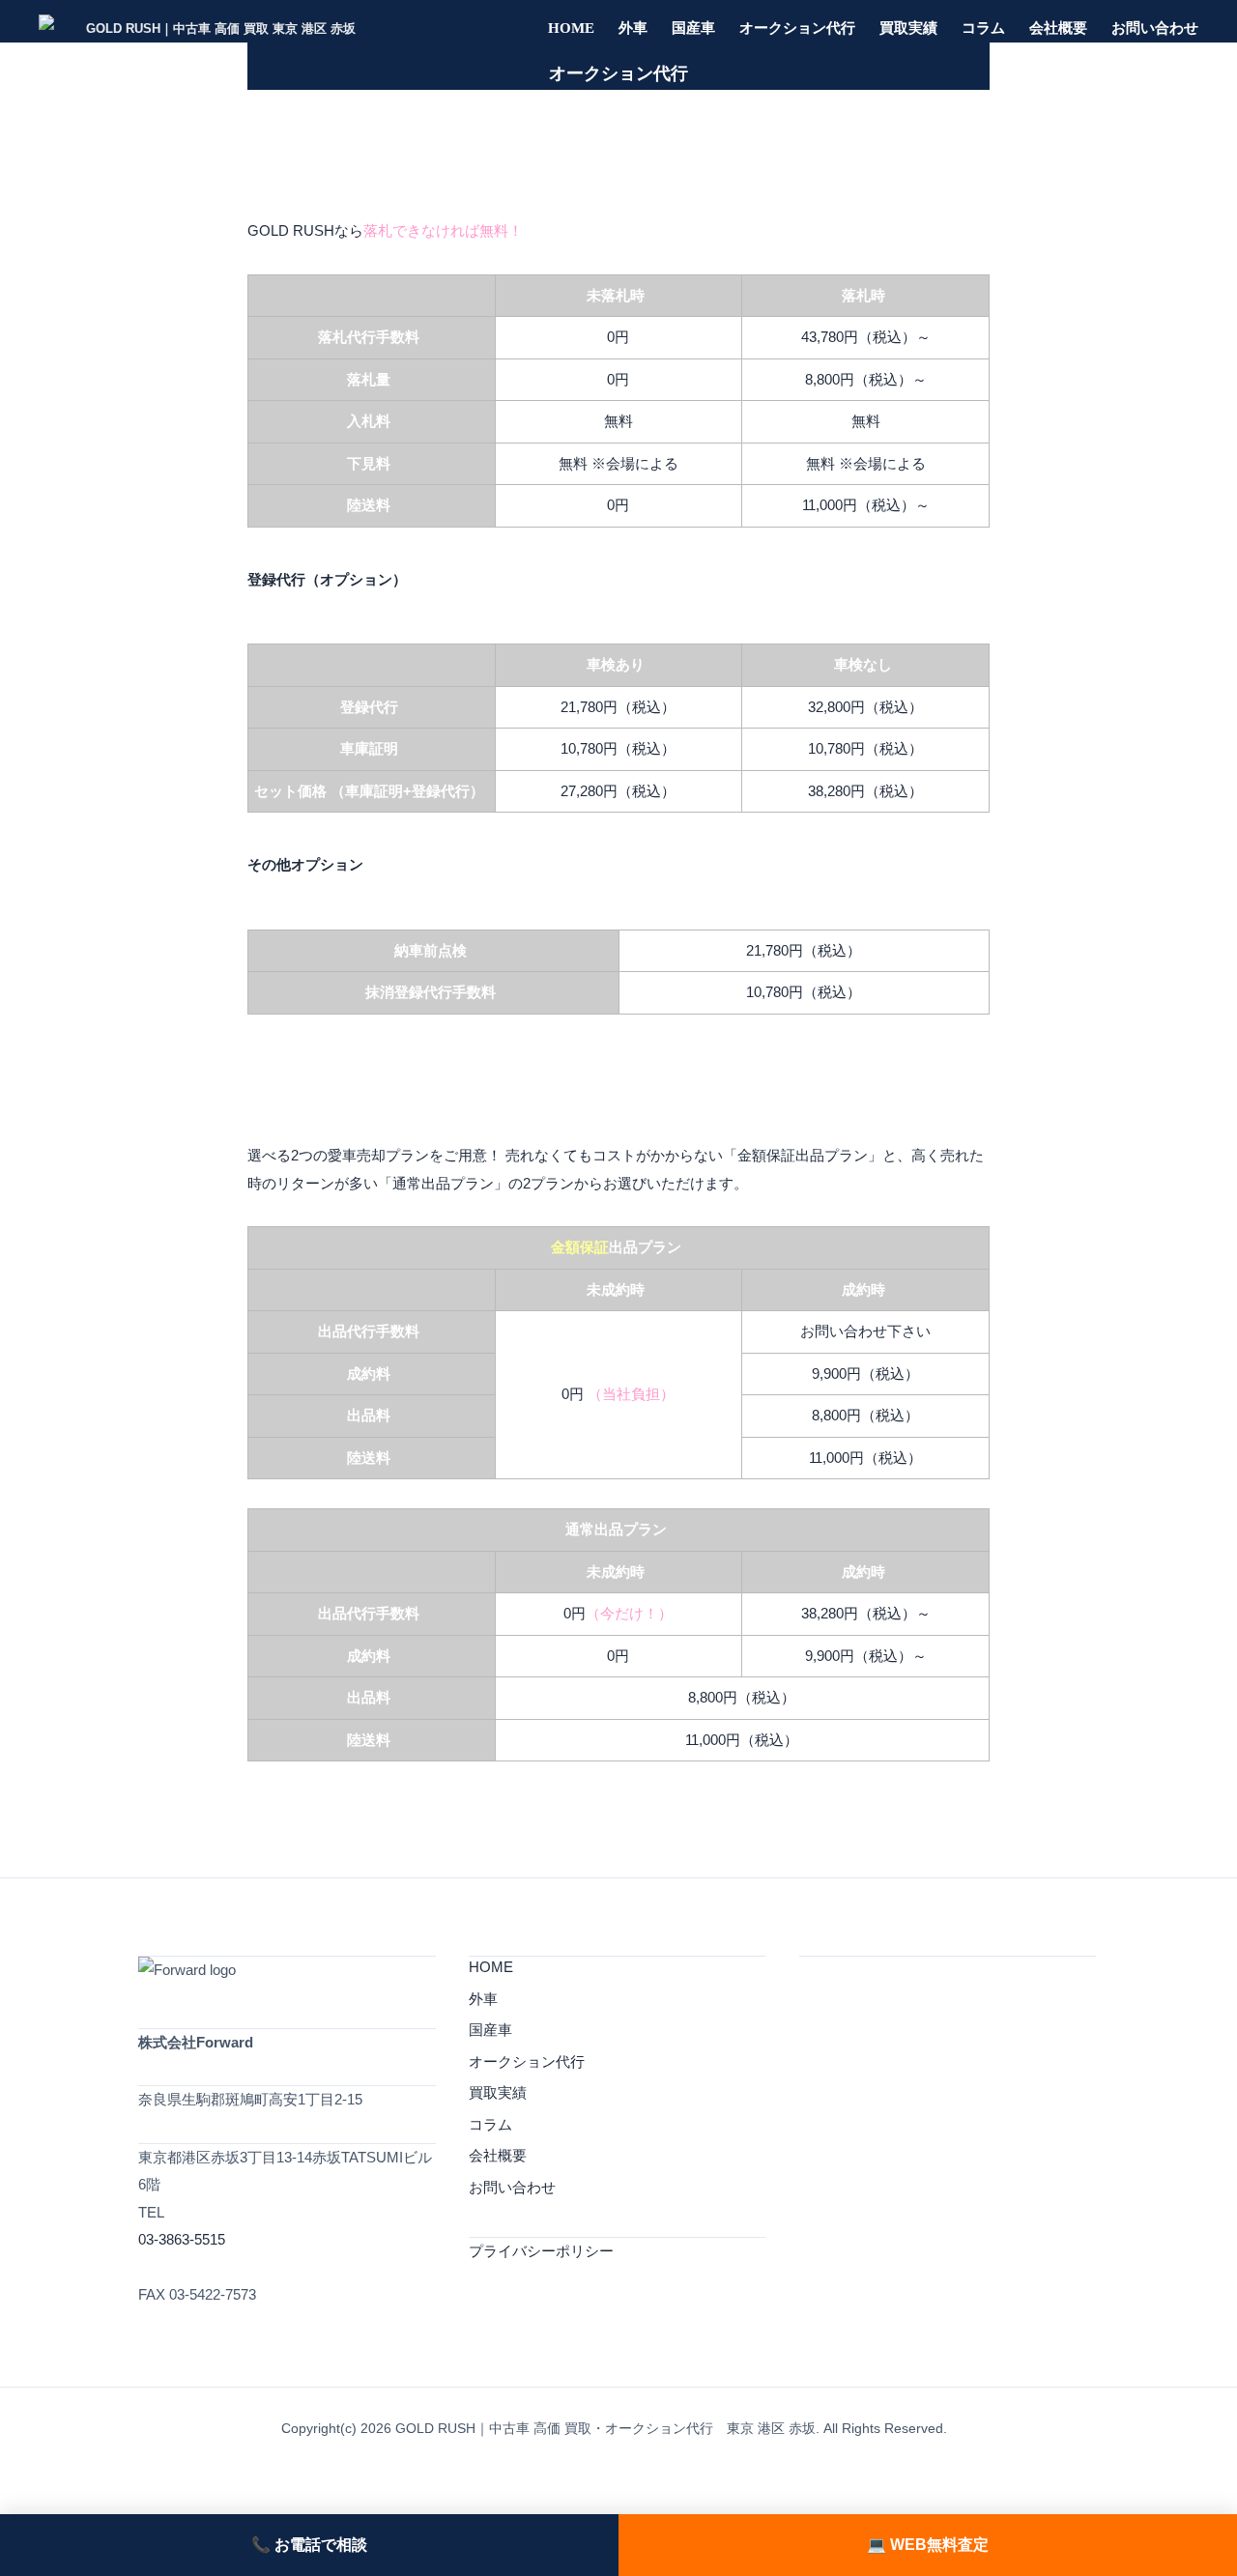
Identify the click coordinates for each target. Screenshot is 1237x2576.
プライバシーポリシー (541, 2251)
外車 (633, 28)
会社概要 (1058, 28)
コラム (983, 28)
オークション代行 (797, 28)
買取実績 (908, 28)
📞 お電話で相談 (309, 2545)
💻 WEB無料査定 (928, 2545)
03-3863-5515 (182, 2239)
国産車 (693, 28)
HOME (571, 28)
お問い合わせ (1155, 28)
